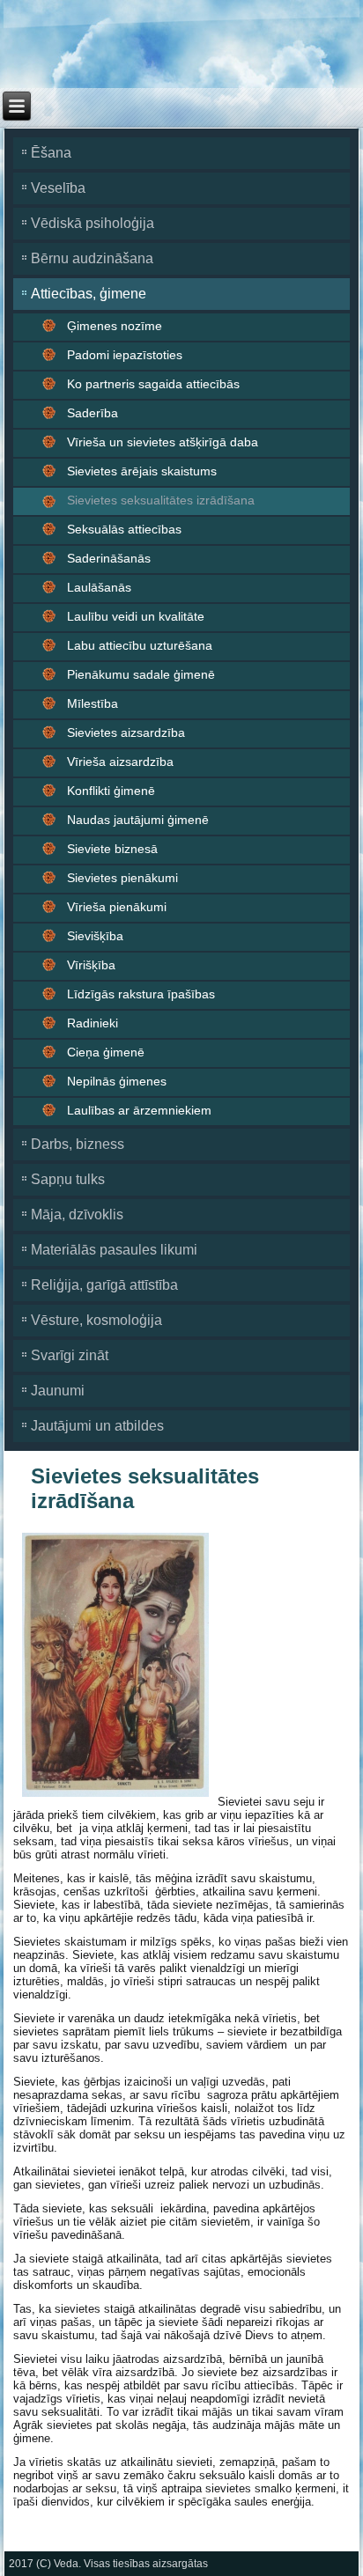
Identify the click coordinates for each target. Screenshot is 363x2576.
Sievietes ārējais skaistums (142, 471)
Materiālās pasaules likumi (114, 1250)
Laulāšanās (99, 587)
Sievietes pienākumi (122, 878)
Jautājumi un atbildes (97, 1426)
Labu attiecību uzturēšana (140, 645)
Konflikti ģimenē (111, 791)
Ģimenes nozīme (115, 326)
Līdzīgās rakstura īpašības (141, 994)
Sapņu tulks (68, 1179)
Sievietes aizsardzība (126, 732)
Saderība (93, 413)
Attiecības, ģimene (89, 294)
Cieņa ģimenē (106, 1052)
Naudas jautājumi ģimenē (138, 820)
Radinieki (93, 1023)
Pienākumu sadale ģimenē (141, 674)
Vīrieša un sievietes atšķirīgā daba (163, 442)
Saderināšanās (109, 558)
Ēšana (51, 153)
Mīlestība (93, 703)
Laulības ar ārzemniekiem (139, 1110)
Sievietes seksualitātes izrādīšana (161, 500)
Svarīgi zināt (70, 1355)
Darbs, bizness (78, 1144)
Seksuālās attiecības (124, 529)
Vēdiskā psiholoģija (93, 223)
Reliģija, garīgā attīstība (104, 1285)
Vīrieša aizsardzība (120, 762)
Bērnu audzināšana (92, 258)
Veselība (58, 188)
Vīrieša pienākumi (117, 907)
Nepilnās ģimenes (117, 1081)
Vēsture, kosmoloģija (96, 1320)
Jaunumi (58, 1391)
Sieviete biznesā (112, 849)
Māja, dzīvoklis (77, 1214)
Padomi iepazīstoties (125, 355)
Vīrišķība (91, 965)
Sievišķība (95, 936)
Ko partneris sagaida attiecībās (153, 384)
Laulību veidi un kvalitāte (136, 616)
